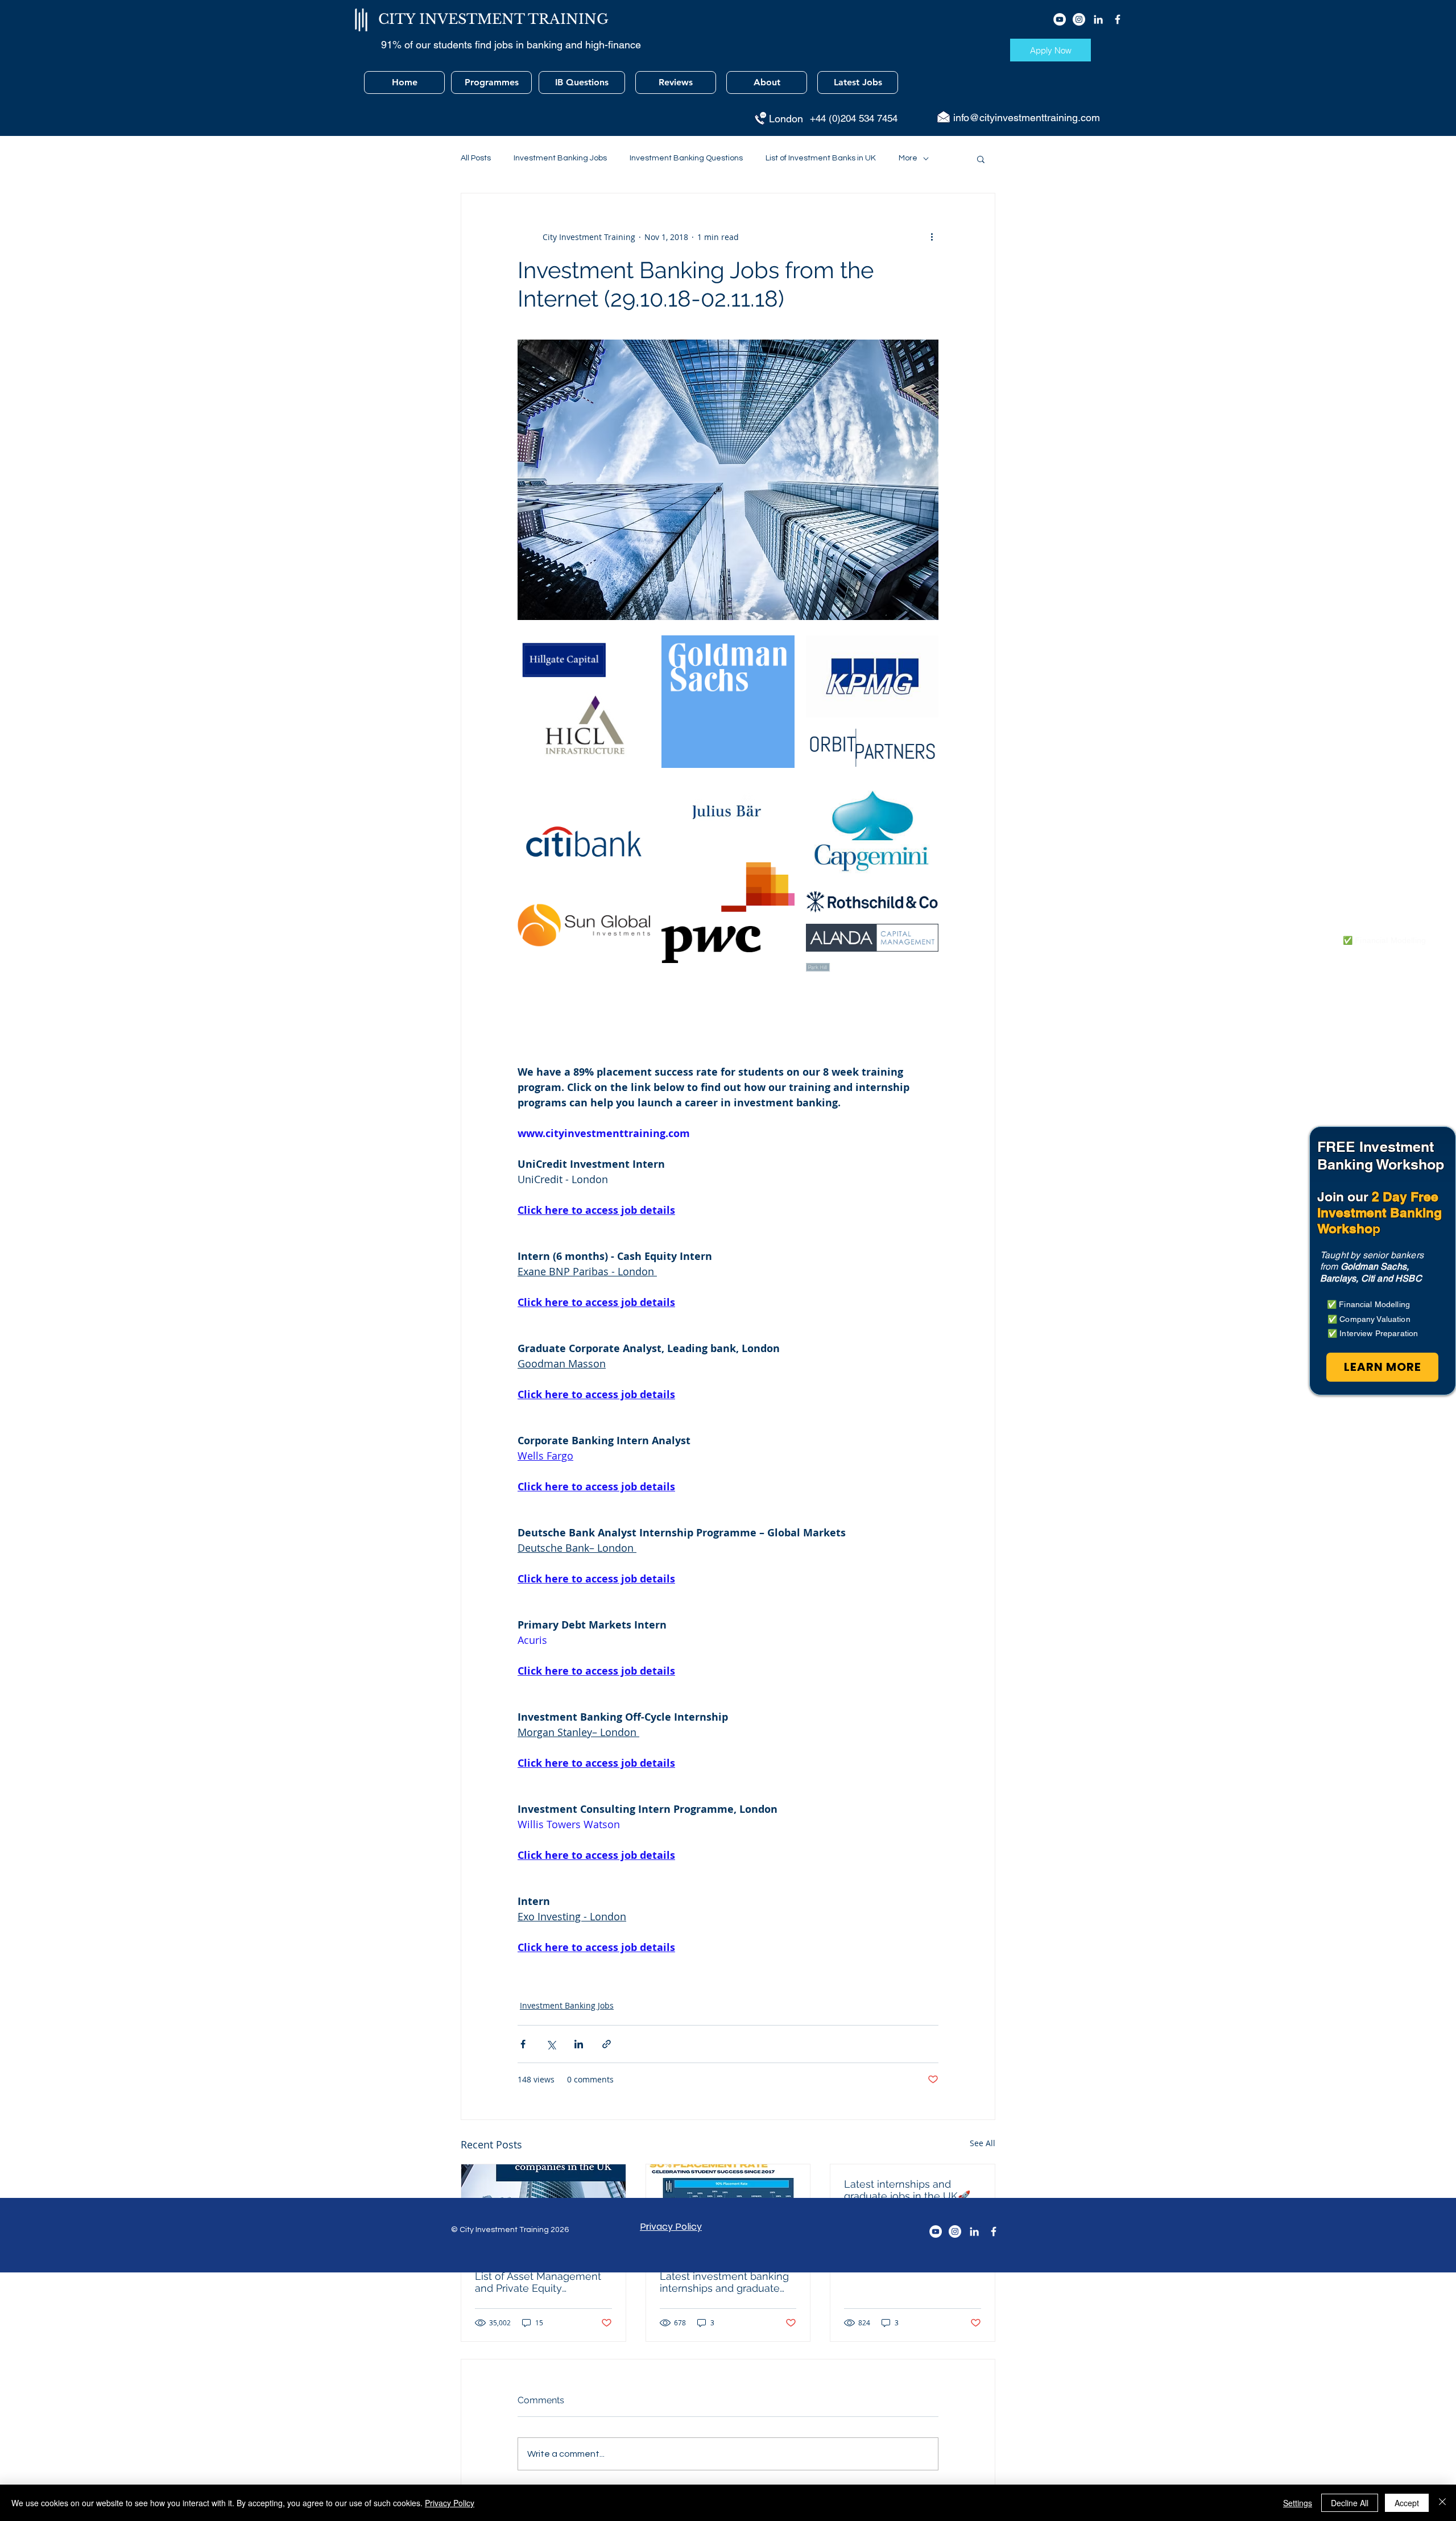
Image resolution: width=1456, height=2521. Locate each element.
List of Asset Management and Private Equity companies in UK (538, 2282)
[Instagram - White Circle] (1079, 19)
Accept (1407, 2503)
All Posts (476, 158)
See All (983, 2143)
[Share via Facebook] (523, 2044)
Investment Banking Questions (686, 158)
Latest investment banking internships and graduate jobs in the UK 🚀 (724, 2282)
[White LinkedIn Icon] (1098, 19)
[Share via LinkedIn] (579, 2044)
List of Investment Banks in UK (821, 158)
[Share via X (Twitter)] (551, 2044)
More (908, 158)
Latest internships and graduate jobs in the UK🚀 (907, 2190)
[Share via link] (607, 2044)
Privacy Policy (450, 2503)
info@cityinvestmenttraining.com (1027, 117)
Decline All (1350, 2503)
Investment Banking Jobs (560, 158)
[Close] (1442, 2503)
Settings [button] (1298, 2503)
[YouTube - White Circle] (1060, 19)
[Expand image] (584, 658)
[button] (981, 159)
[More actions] (932, 237)
